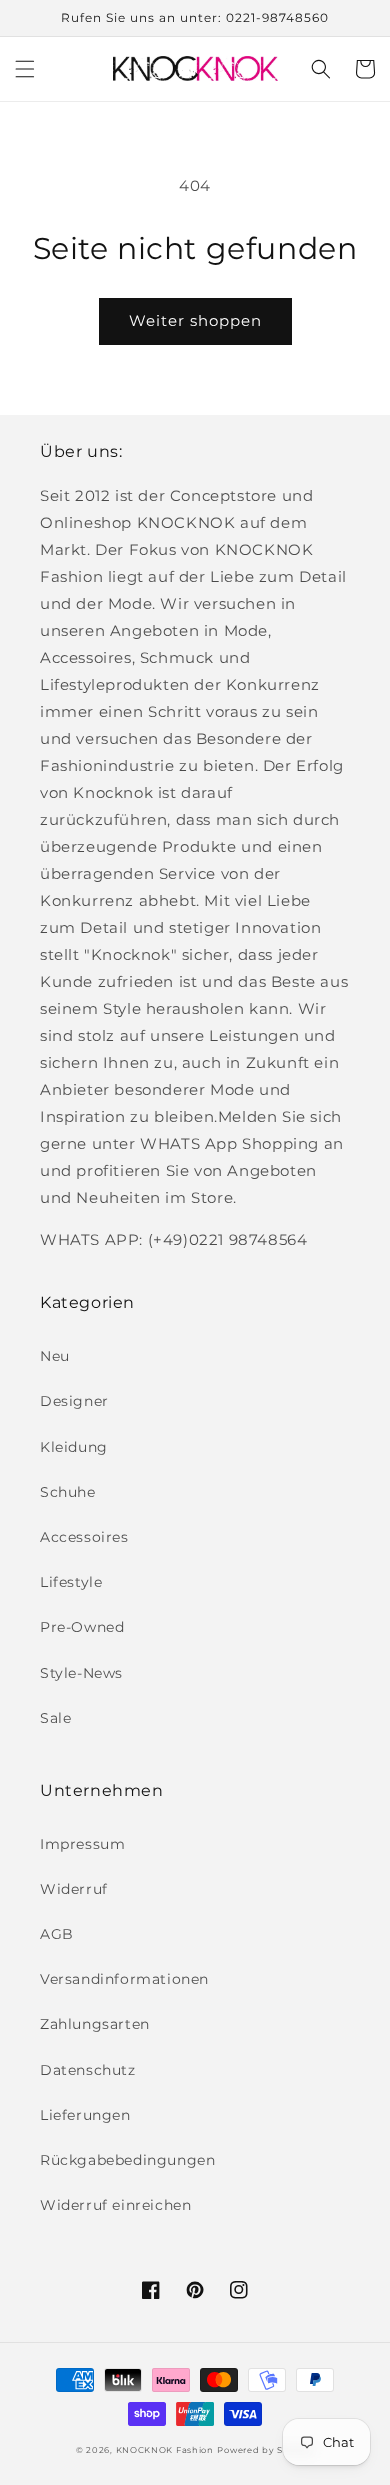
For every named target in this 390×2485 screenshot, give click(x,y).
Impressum (82, 1844)
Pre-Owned (82, 1627)
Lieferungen (85, 2115)
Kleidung (74, 1447)
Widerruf (74, 1889)
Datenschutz (88, 2070)
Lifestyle (71, 1582)
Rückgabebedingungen (127, 2160)
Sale (55, 1718)
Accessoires (84, 1537)
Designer (74, 1401)
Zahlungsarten (95, 2024)
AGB (57, 1934)
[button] (25, 69)
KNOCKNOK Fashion (165, 2450)
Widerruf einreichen (115, 2205)
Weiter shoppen (195, 320)
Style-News (81, 1673)
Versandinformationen (124, 1979)
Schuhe (68, 1492)
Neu (55, 1356)
